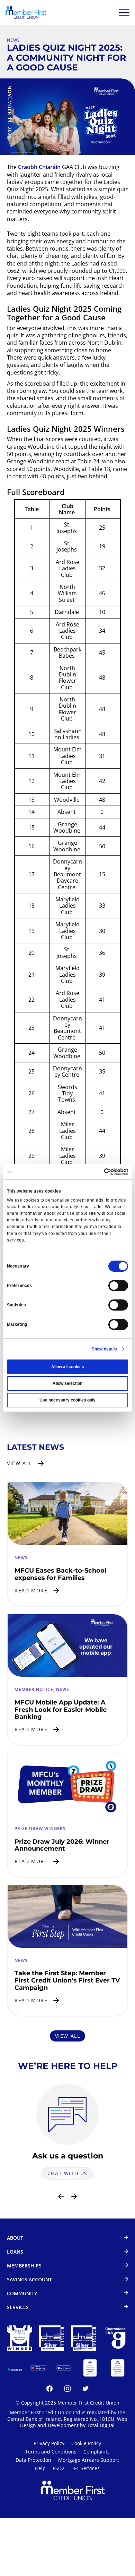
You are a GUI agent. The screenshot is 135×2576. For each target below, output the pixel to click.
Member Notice (34, 1689)
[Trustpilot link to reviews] (15, 2368)
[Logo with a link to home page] (26, 12)
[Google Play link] (38, 2368)
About (15, 2238)
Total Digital (101, 2425)
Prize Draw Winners (40, 1829)
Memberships (24, 2266)
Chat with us (67, 2173)
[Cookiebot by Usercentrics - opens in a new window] (98, 1172)
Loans (15, 2252)
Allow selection (67, 1383)
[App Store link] (64, 2368)
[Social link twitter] (85, 2390)
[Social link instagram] (67, 2390)
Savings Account (29, 2280)
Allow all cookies (68, 1367)
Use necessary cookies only (67, 1400)
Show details (104, 1349)
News (13, 40)
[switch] (118, 1286)
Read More (31, 1590)
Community (22, 2294)
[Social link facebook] (49, 2390)
